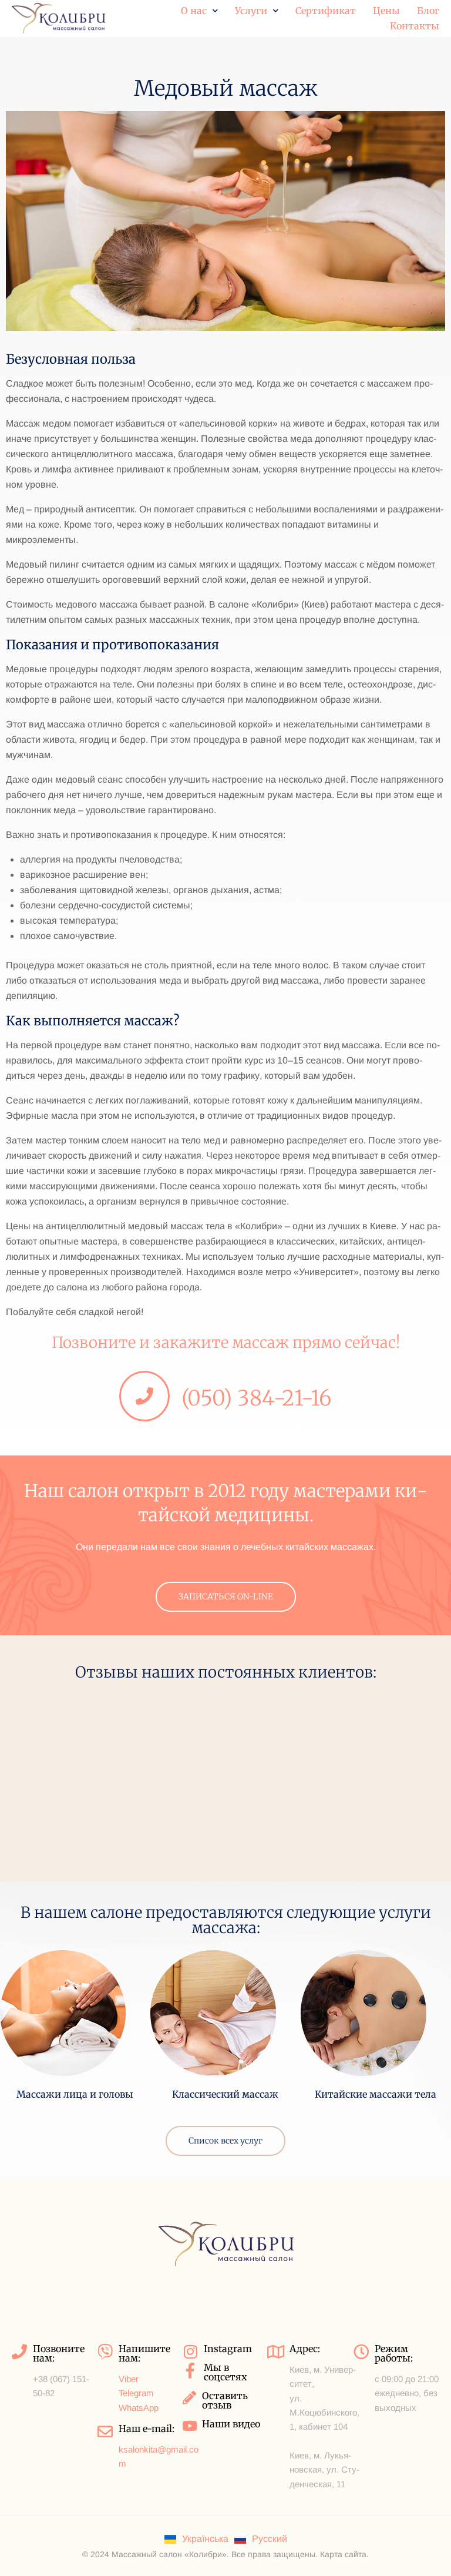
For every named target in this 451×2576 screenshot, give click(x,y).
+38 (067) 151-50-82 (61, 2386)
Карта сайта (343, 2554)
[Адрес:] (276, 2352)
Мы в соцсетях (225, 2372)
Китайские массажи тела (376, 2094)
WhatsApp (139, 2408)
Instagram (228, 2349)
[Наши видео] (189, 2426)
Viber (129, 2379)
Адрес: (305, 2349)
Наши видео (231, 2424)
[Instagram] (190, 2352)
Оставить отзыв (225, 2400)
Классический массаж (225, 2094)
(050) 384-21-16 (257, 1398)
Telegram (136, 2393)
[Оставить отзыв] (189, 2398)
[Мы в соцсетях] (190, 2370)
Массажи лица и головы (75, 2094)
